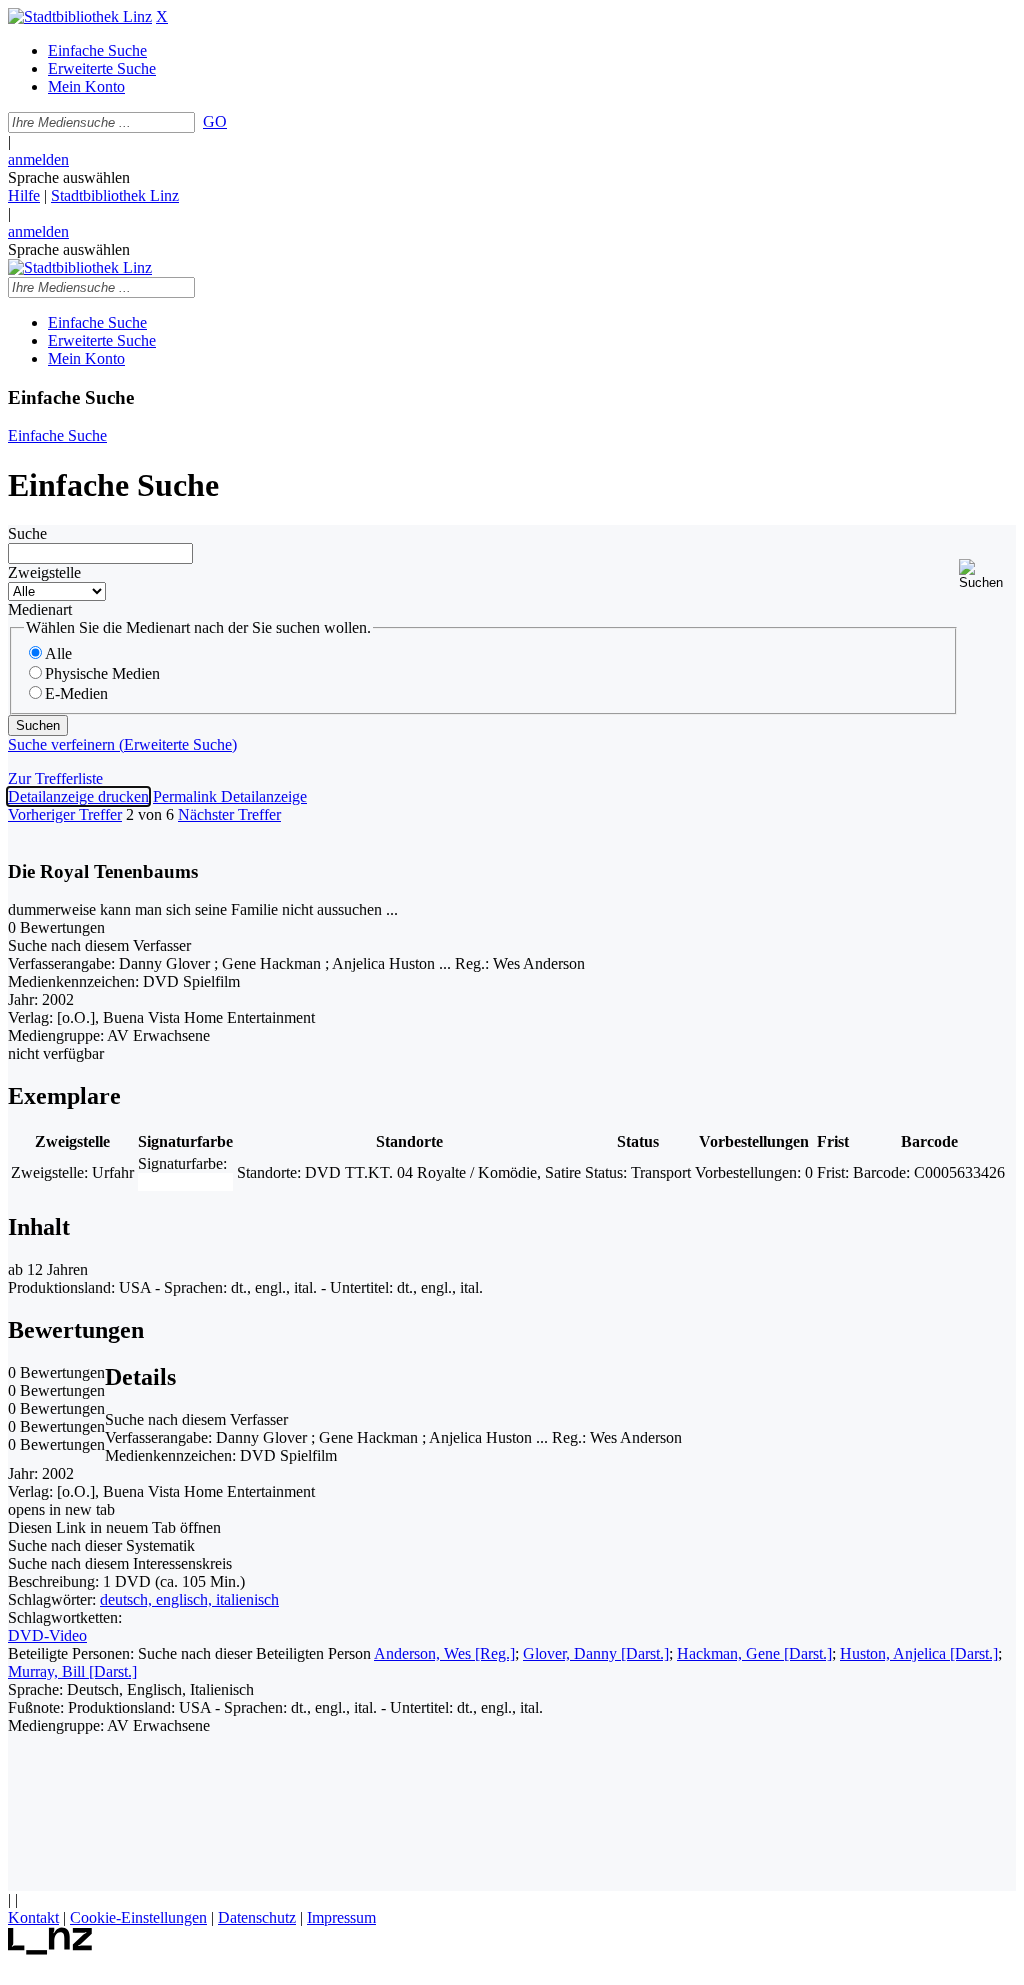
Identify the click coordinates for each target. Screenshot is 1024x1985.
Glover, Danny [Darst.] (596, 1653)
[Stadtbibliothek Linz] (80, 16)
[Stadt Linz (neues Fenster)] (50, 1949)
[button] (987, 574)
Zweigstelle (44, 572)
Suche (27, 533)
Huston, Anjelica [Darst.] (919, 1653)
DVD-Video (47, 1635)
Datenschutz (257, 1917)
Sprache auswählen (69, 177)
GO (215, 121)
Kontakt (33, 1917)
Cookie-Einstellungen (138, 1917)
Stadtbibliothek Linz (115, 195)
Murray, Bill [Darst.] (72, 1671)
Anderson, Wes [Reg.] (444, 1653)
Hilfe (24, 195)
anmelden (38, 159)
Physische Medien (102, 673)
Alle (58, 653)
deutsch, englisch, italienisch (189, 1599)
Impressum (341, 1917)
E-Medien (76, 693)
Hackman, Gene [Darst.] (754, 1653)
